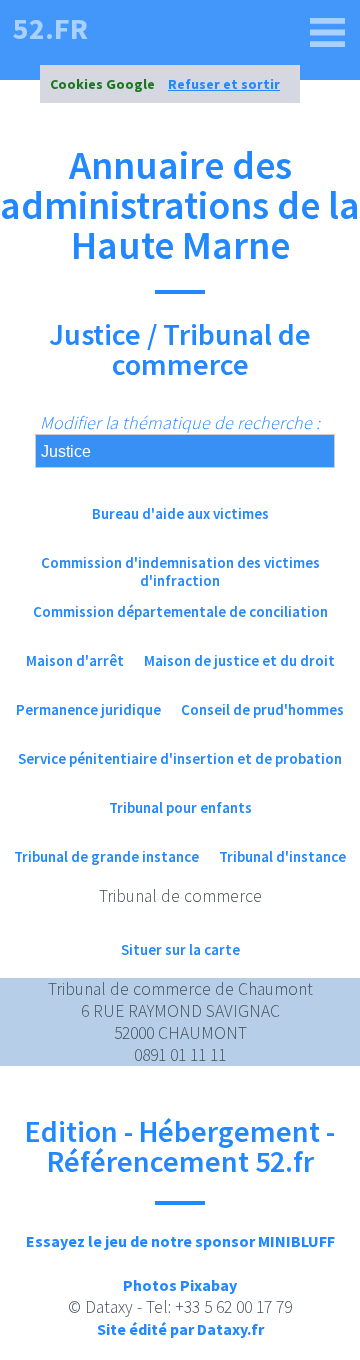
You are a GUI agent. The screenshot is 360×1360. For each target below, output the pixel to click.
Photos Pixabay (180, 1285)
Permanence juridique (88, 709)
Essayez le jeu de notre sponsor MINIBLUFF (180, 1241)
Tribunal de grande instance (106, 856)
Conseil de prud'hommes (262, 709)
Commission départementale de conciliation (180, 611)
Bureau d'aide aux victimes (180, 513)
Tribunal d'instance (282, 856)
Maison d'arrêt (75, 660)
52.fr (50, 28)
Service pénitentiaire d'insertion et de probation (180, 758)
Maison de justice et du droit (239, 660)
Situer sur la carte (180, 949)
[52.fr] (328, 33)
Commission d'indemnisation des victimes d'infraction (180, 571)
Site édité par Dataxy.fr (180, 1329)
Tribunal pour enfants (180, 807)
